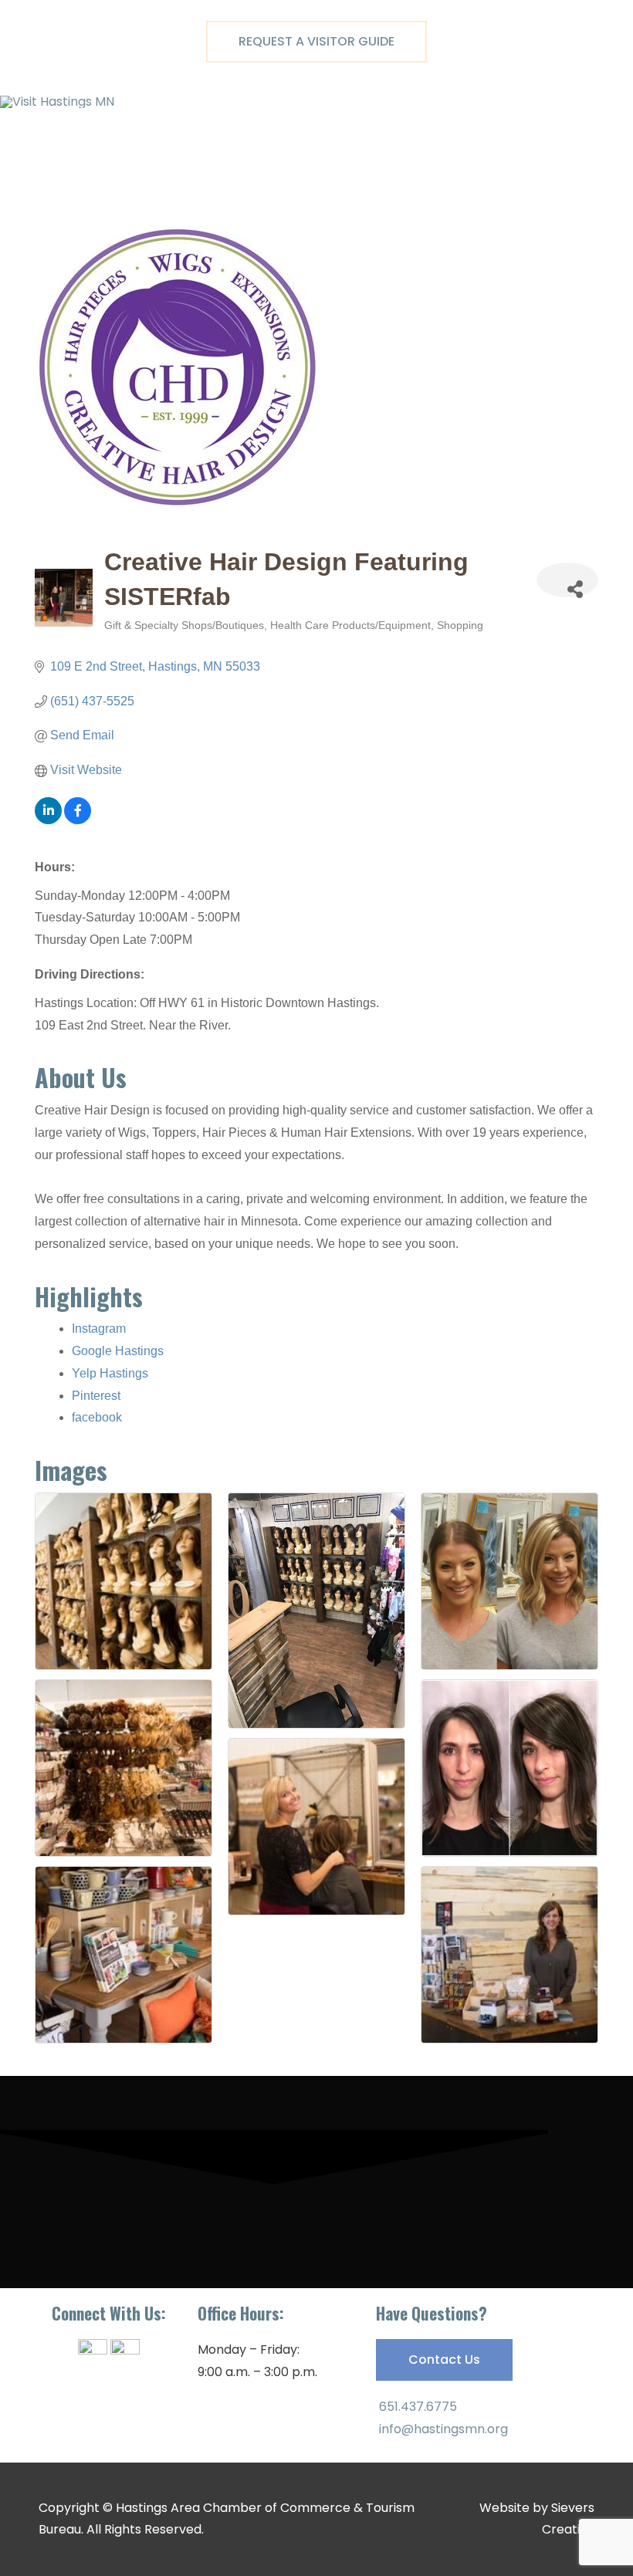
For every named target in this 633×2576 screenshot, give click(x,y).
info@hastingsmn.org (442, 2429)
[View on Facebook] (78, 820)
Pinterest (96, 1396)
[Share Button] (567, 580)
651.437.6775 (416, 2407)
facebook (97, 1417)
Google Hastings (118, 1351)
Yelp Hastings (110, 1373)
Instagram (99, 1329)
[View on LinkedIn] (48, 820)
